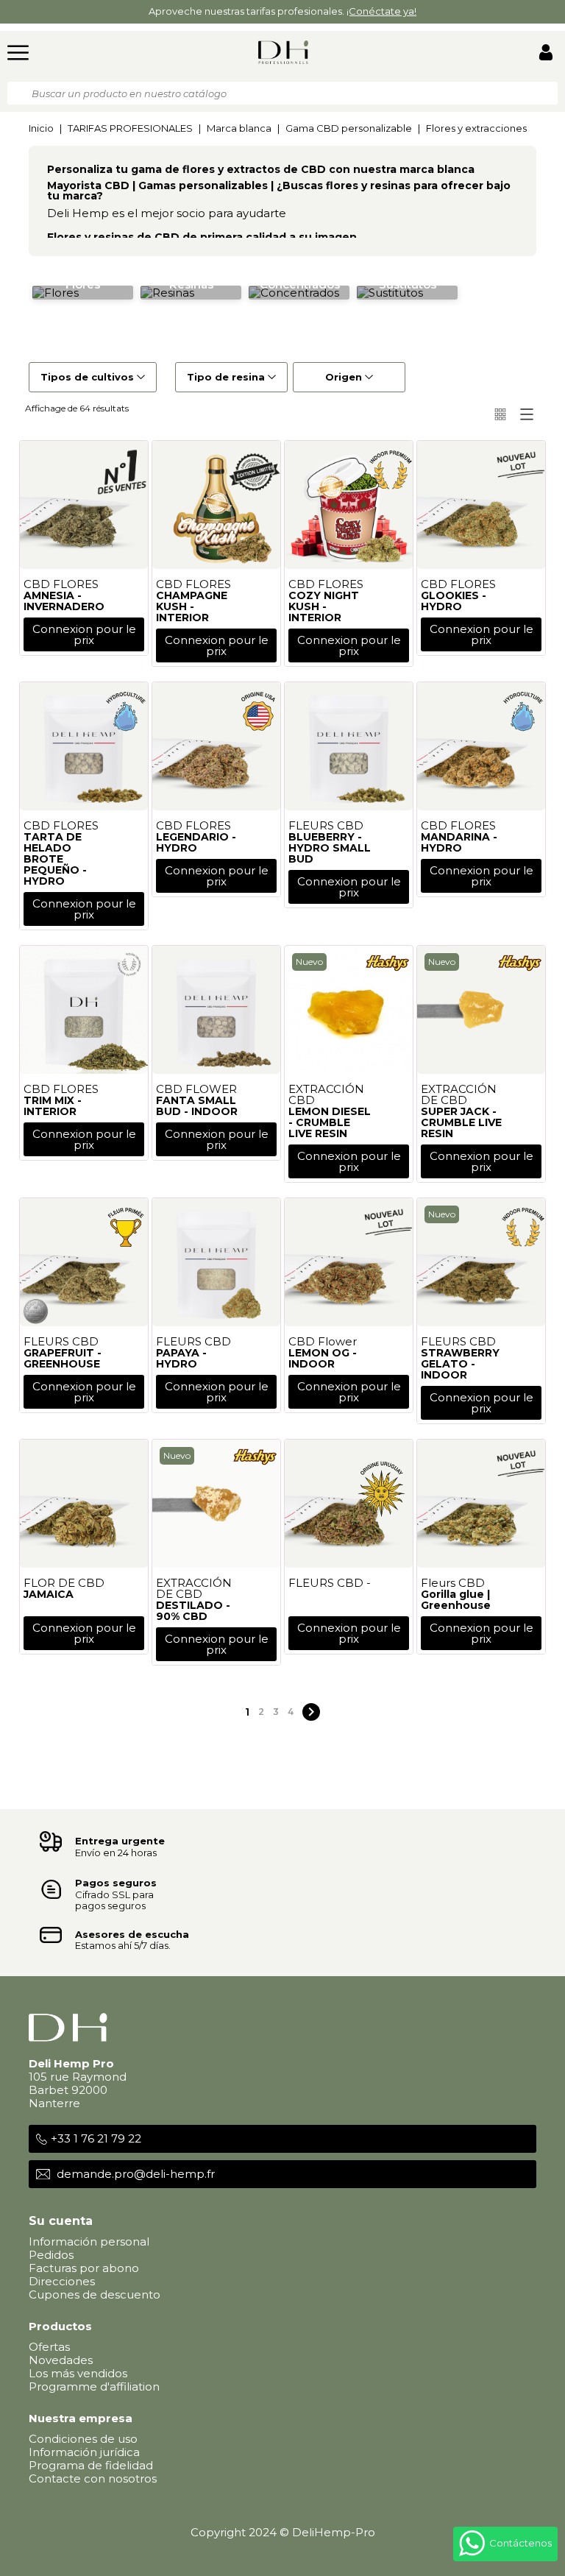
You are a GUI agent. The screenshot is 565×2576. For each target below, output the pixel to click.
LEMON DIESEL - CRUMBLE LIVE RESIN (330, 1122)
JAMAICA (49, 1594)
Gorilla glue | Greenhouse (456, 1600)
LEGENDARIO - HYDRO (196, 842)
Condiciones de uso (83, 2439)
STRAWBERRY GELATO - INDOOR (460, 1364)
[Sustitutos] (390, 292)
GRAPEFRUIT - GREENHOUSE (63, 1358)
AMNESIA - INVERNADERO (64, 601)
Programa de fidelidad (91, 2465)
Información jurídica (84, 2452)
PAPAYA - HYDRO (181, 1358)
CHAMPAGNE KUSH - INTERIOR (192, 606)
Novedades (61, 2360)
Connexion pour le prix (84, 634)
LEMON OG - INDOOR (323, 1358)
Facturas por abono (84, 2268)
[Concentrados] (294, 292)
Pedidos (51, 2255)
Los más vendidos (78, 2373)
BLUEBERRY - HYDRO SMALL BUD (330, 848)
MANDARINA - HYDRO (459, 842)
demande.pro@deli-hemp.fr (136, 2174)
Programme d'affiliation (94, 2386)
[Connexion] (546, 54)
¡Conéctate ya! (381, 11)
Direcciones (62, 2281)
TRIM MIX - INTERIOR (53, 1106)
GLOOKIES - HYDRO (454, 601)
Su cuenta (61, 2221)
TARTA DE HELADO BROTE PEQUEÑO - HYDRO (55, 859)
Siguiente (311, 1712)
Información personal (89, 2241)
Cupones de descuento (95, 2294)
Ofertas (49, 2347)
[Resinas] (167, 292)
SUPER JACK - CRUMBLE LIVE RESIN (461, 1122)
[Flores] (56, 292)
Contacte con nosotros (93, 2478)
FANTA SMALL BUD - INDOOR (197, 1106)
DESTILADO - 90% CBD (193, 1611)
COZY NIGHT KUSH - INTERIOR (324, 606)
